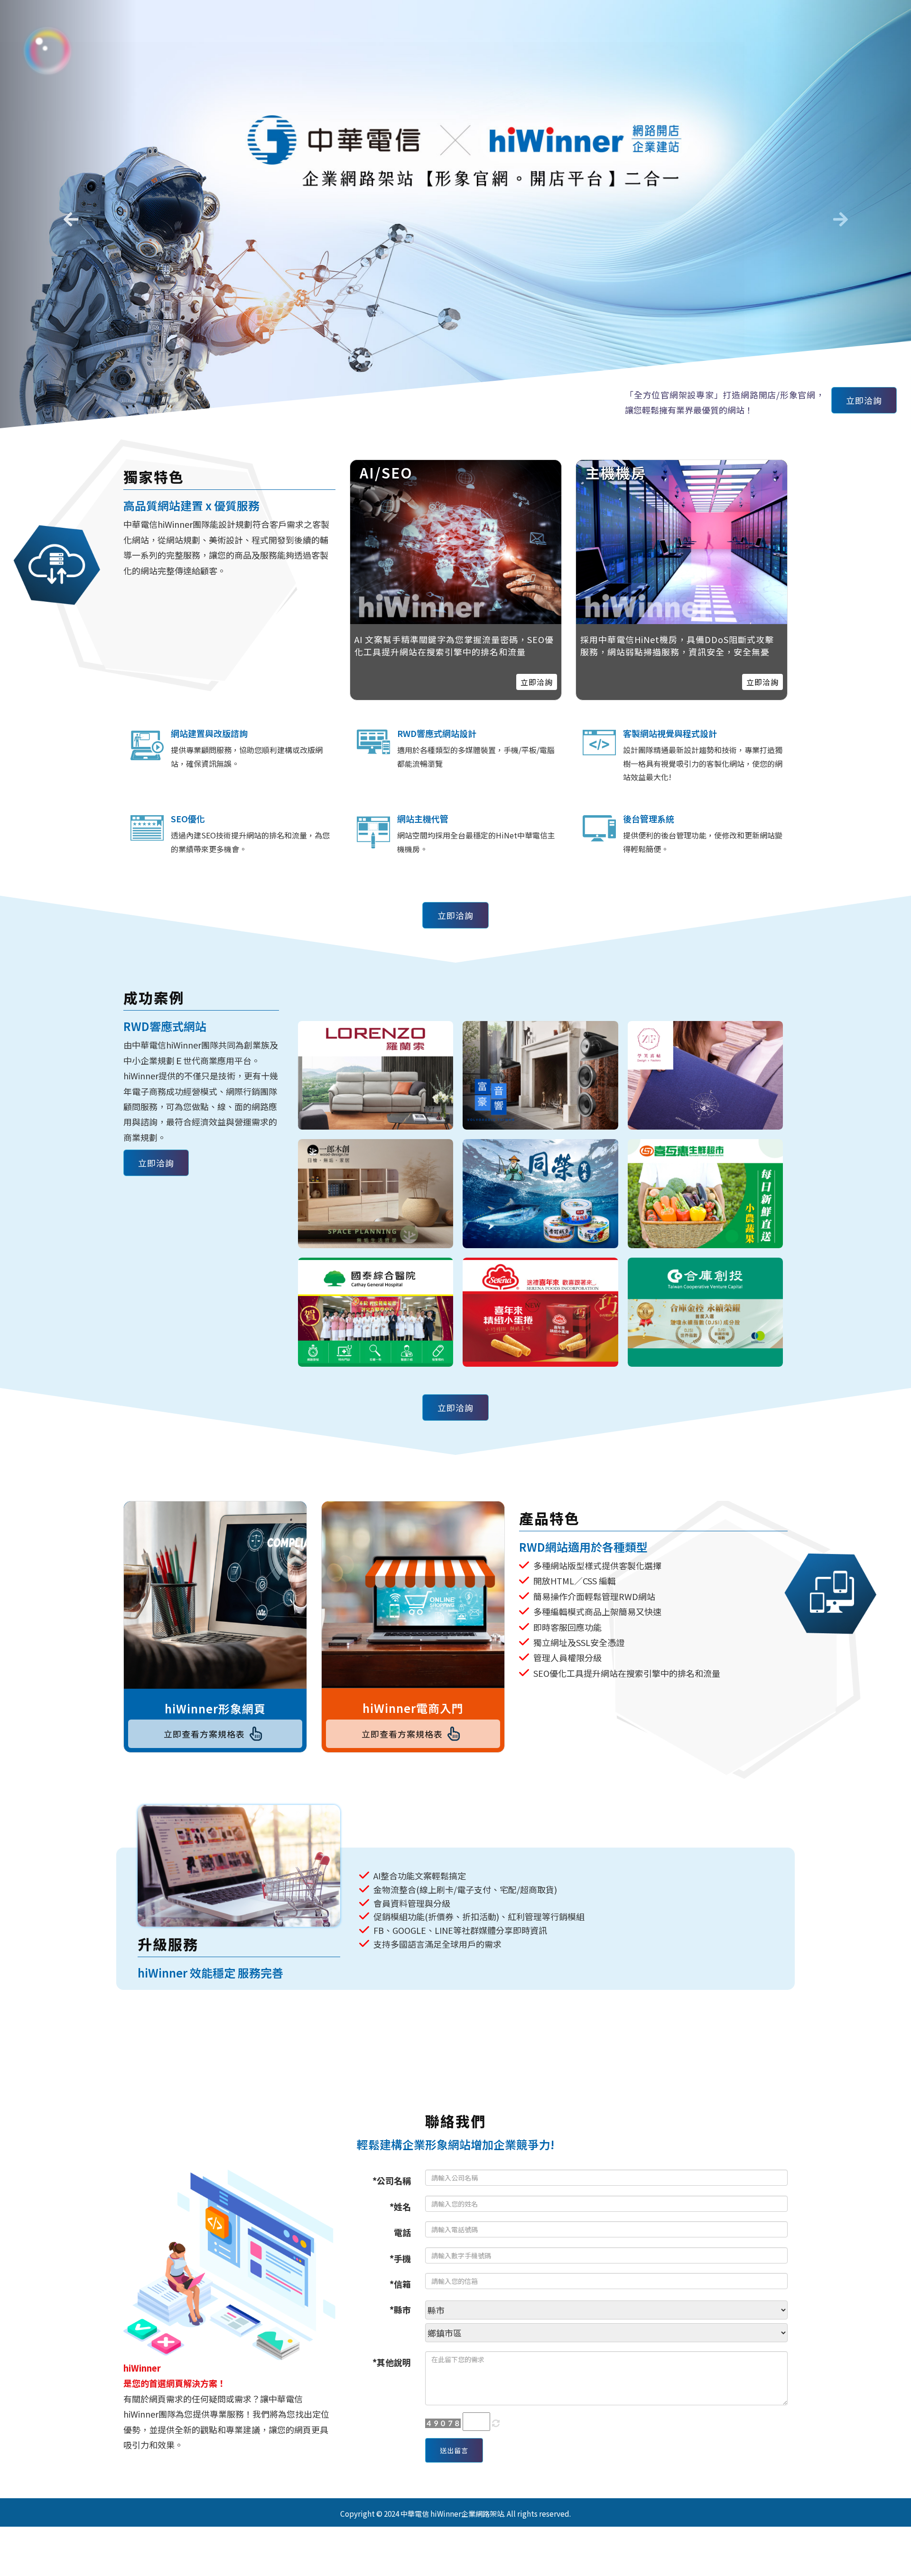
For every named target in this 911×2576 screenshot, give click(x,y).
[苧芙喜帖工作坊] (706, 1076)
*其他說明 (392, 2362)
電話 (402, 2232)
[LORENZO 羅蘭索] (376, 1076)
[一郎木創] (376, 1194)
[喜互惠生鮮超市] (706, 1194)
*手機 (400, 2258)
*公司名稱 (392, 2180)
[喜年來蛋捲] (540, 1312)
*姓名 (400, 2207)
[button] (68, 216)
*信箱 (400, 2284)
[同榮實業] (540, 1194)
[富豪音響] (540, 1076)
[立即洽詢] (682, 542)
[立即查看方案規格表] (215, 1595)
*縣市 (400, 2309)
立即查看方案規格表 (204, 1734)
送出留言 (454, 2450)
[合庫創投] (706, 1312)
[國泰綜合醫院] (376, 1312)
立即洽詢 (864, 400)
